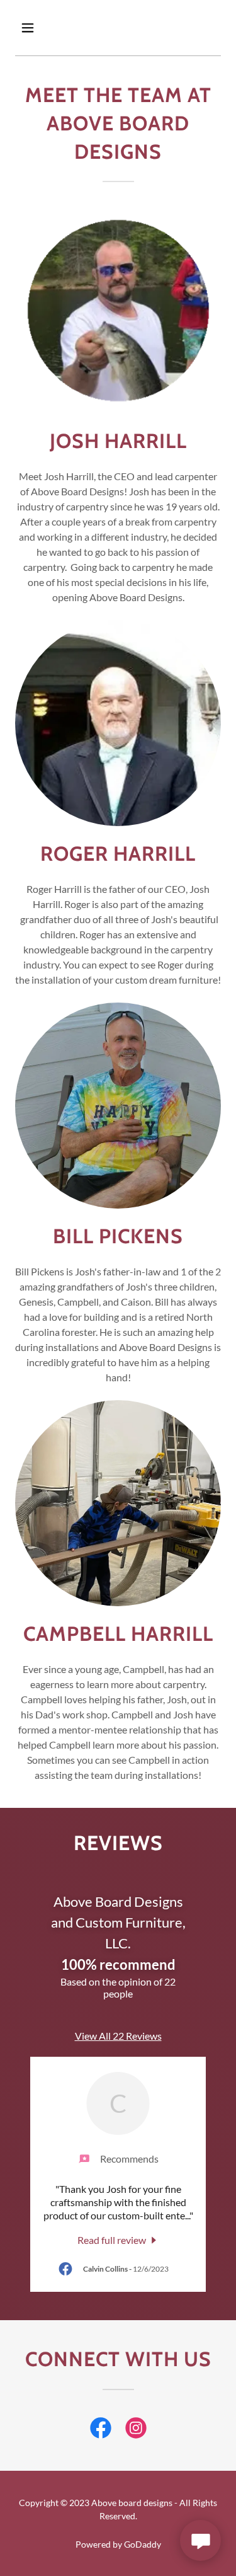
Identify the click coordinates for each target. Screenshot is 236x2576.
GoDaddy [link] (143, 2544)
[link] (118, 2239)
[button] (31, 28)
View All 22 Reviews (118, 2036)
